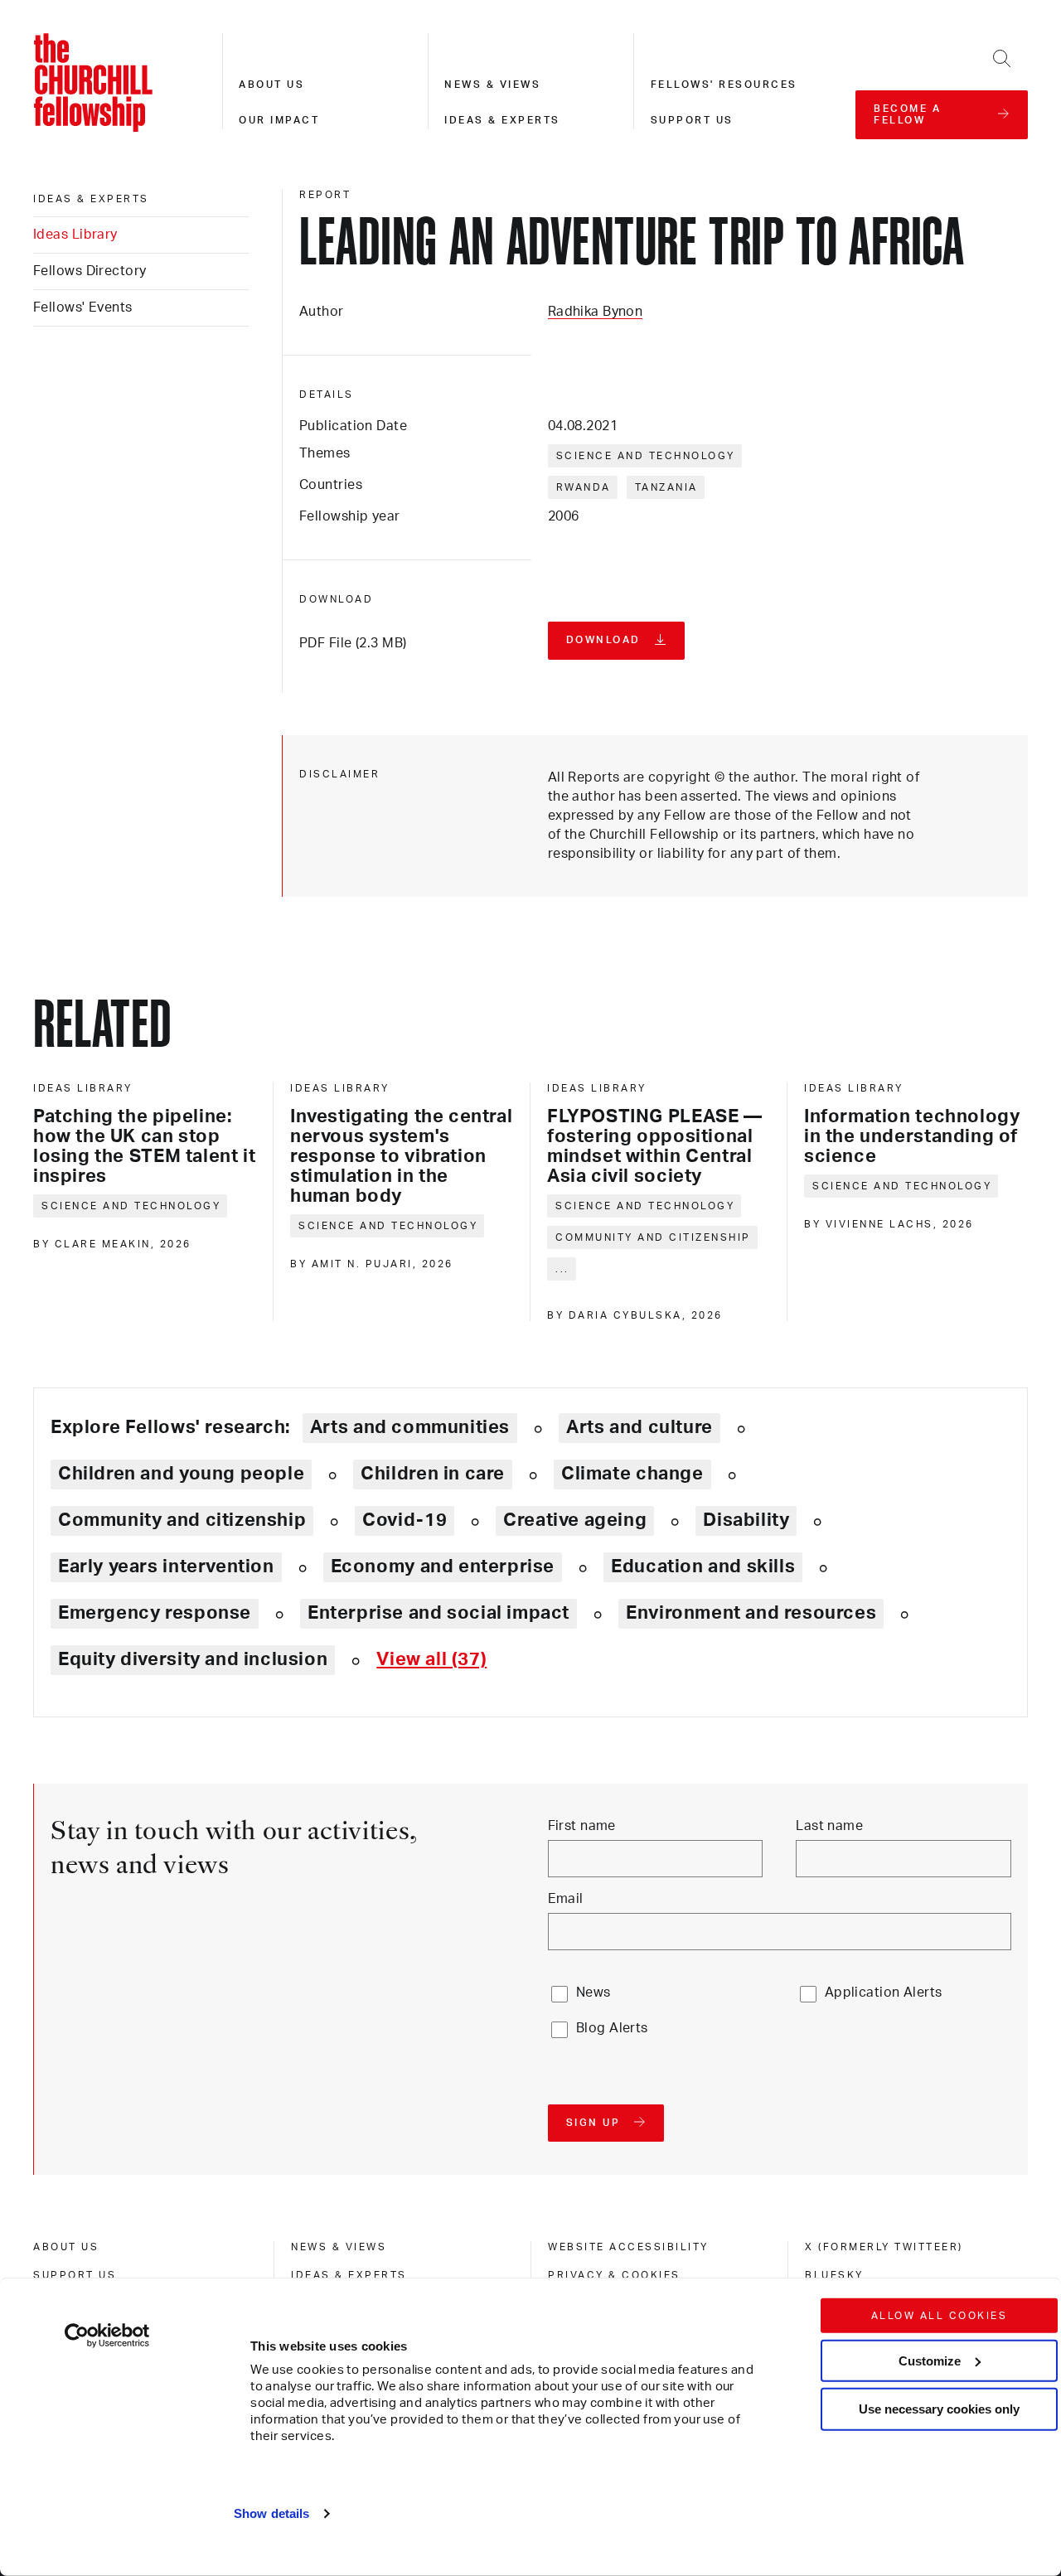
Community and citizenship (653, 1237)
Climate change (632, 1474)
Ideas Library (75, 235)
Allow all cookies (940, 2316)
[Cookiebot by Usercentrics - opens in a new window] (107, 2336)
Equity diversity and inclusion (193, 1659)
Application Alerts (884, 1993)
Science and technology (646, 456)
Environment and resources (751, 1613)
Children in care (433, 1474)
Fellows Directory (90, 271)
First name (582, 1826)
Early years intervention (166, 1566)
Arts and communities (410, 1427)
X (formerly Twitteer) (884, 2247)
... (562, 1269)
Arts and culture (640, 1427)
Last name (829, 1826)
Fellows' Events (83, 307)
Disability (746, 1520)
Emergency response (155, 1613)
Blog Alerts (612, 2028)
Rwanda (584, 487)
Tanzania (666, 487)
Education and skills (703, 1566)
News (593, 1993)
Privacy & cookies (614, 2275)
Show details (271, 2513)
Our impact (279, 120)
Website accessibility (628, 2247)
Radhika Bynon (596, 312)
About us (271, 85)
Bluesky (834, 2275)
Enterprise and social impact (438, 1613)
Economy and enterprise (443, 1566)
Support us (692, 120)
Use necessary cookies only (939, 2409)
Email (566, 1899)
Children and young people (181, 1474)
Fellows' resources (724, 85)
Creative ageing (575, 1520)
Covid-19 (405, 1520)
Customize (930, 2360)
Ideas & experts (502, 120)
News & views (492, 85)
